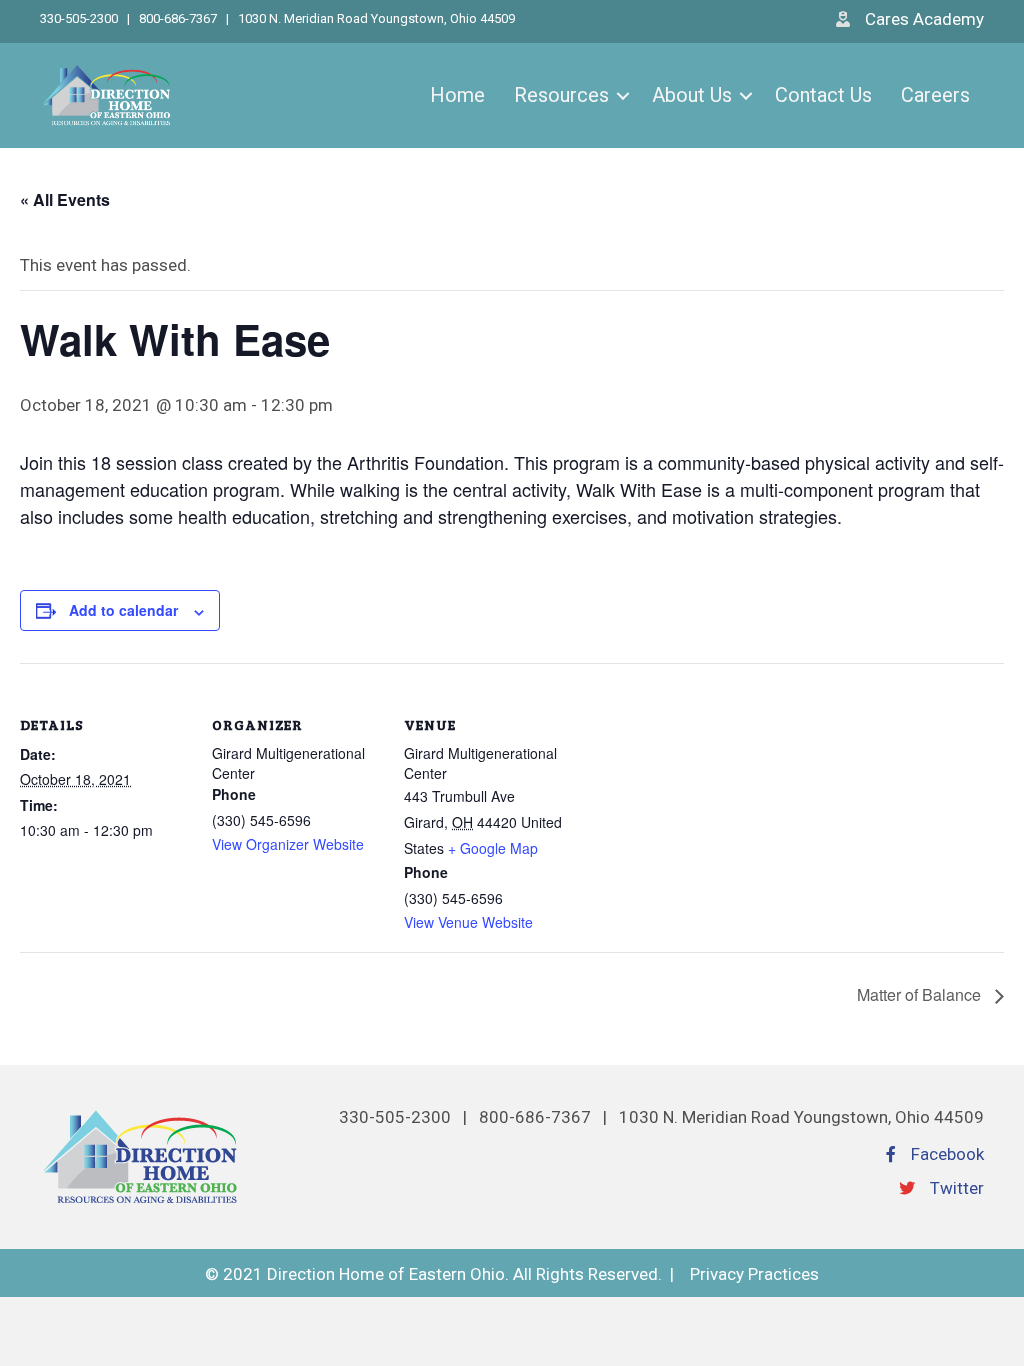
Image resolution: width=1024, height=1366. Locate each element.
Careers (935, 95)
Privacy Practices (754, 1274)
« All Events (65, 199)
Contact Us (823, 95)
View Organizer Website (288, 844)
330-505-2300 (80, 18)
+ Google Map (493, 848)
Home (457, 95)
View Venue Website (468, 922)
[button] (623, 95)
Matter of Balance (921, 994)
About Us (692, 95)
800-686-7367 (178, 18)
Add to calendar (123, 610)
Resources (561, 95)
